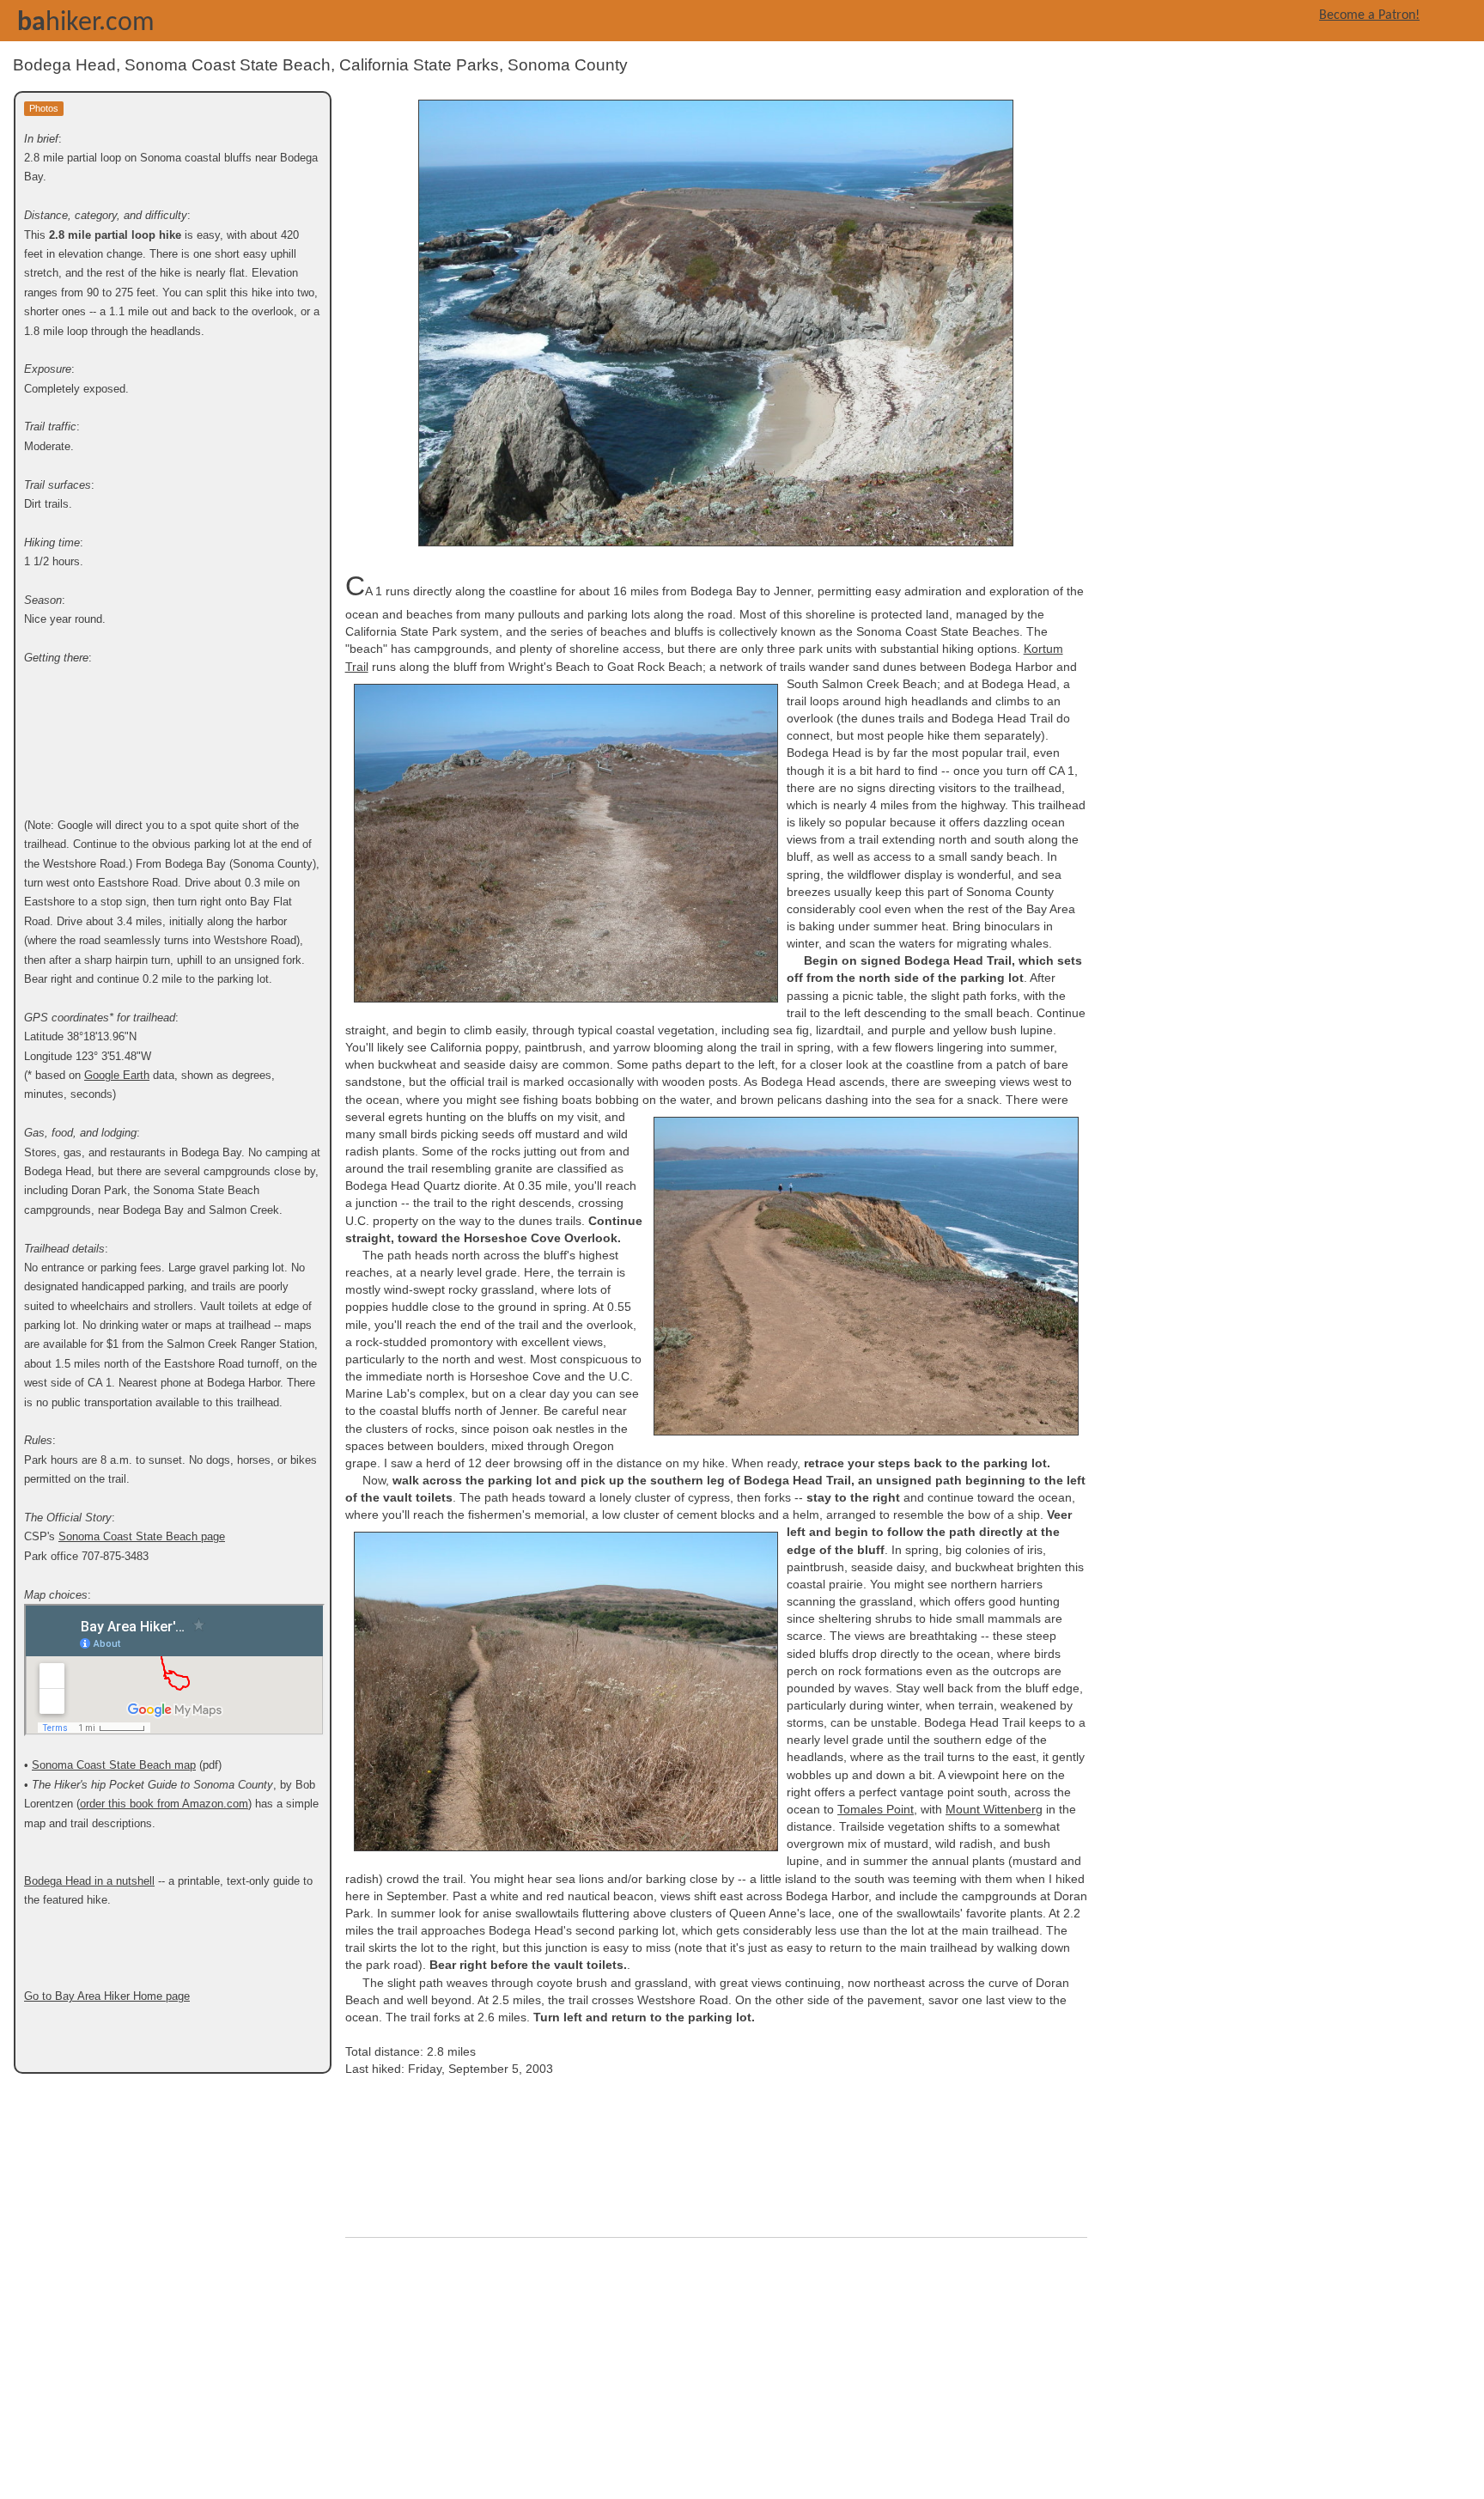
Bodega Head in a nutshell (89, 1881)
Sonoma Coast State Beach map (114, 1765)
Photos (44, 108)
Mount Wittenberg (994, 1809)
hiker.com (86, 23)
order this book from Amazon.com (164, 1804)
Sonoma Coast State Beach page (142, 1536)
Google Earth (117, 1075)
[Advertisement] (716, 2373)
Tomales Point (876, 1809)
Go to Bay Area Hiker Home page (107, 1996)
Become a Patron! (1369, 15)
